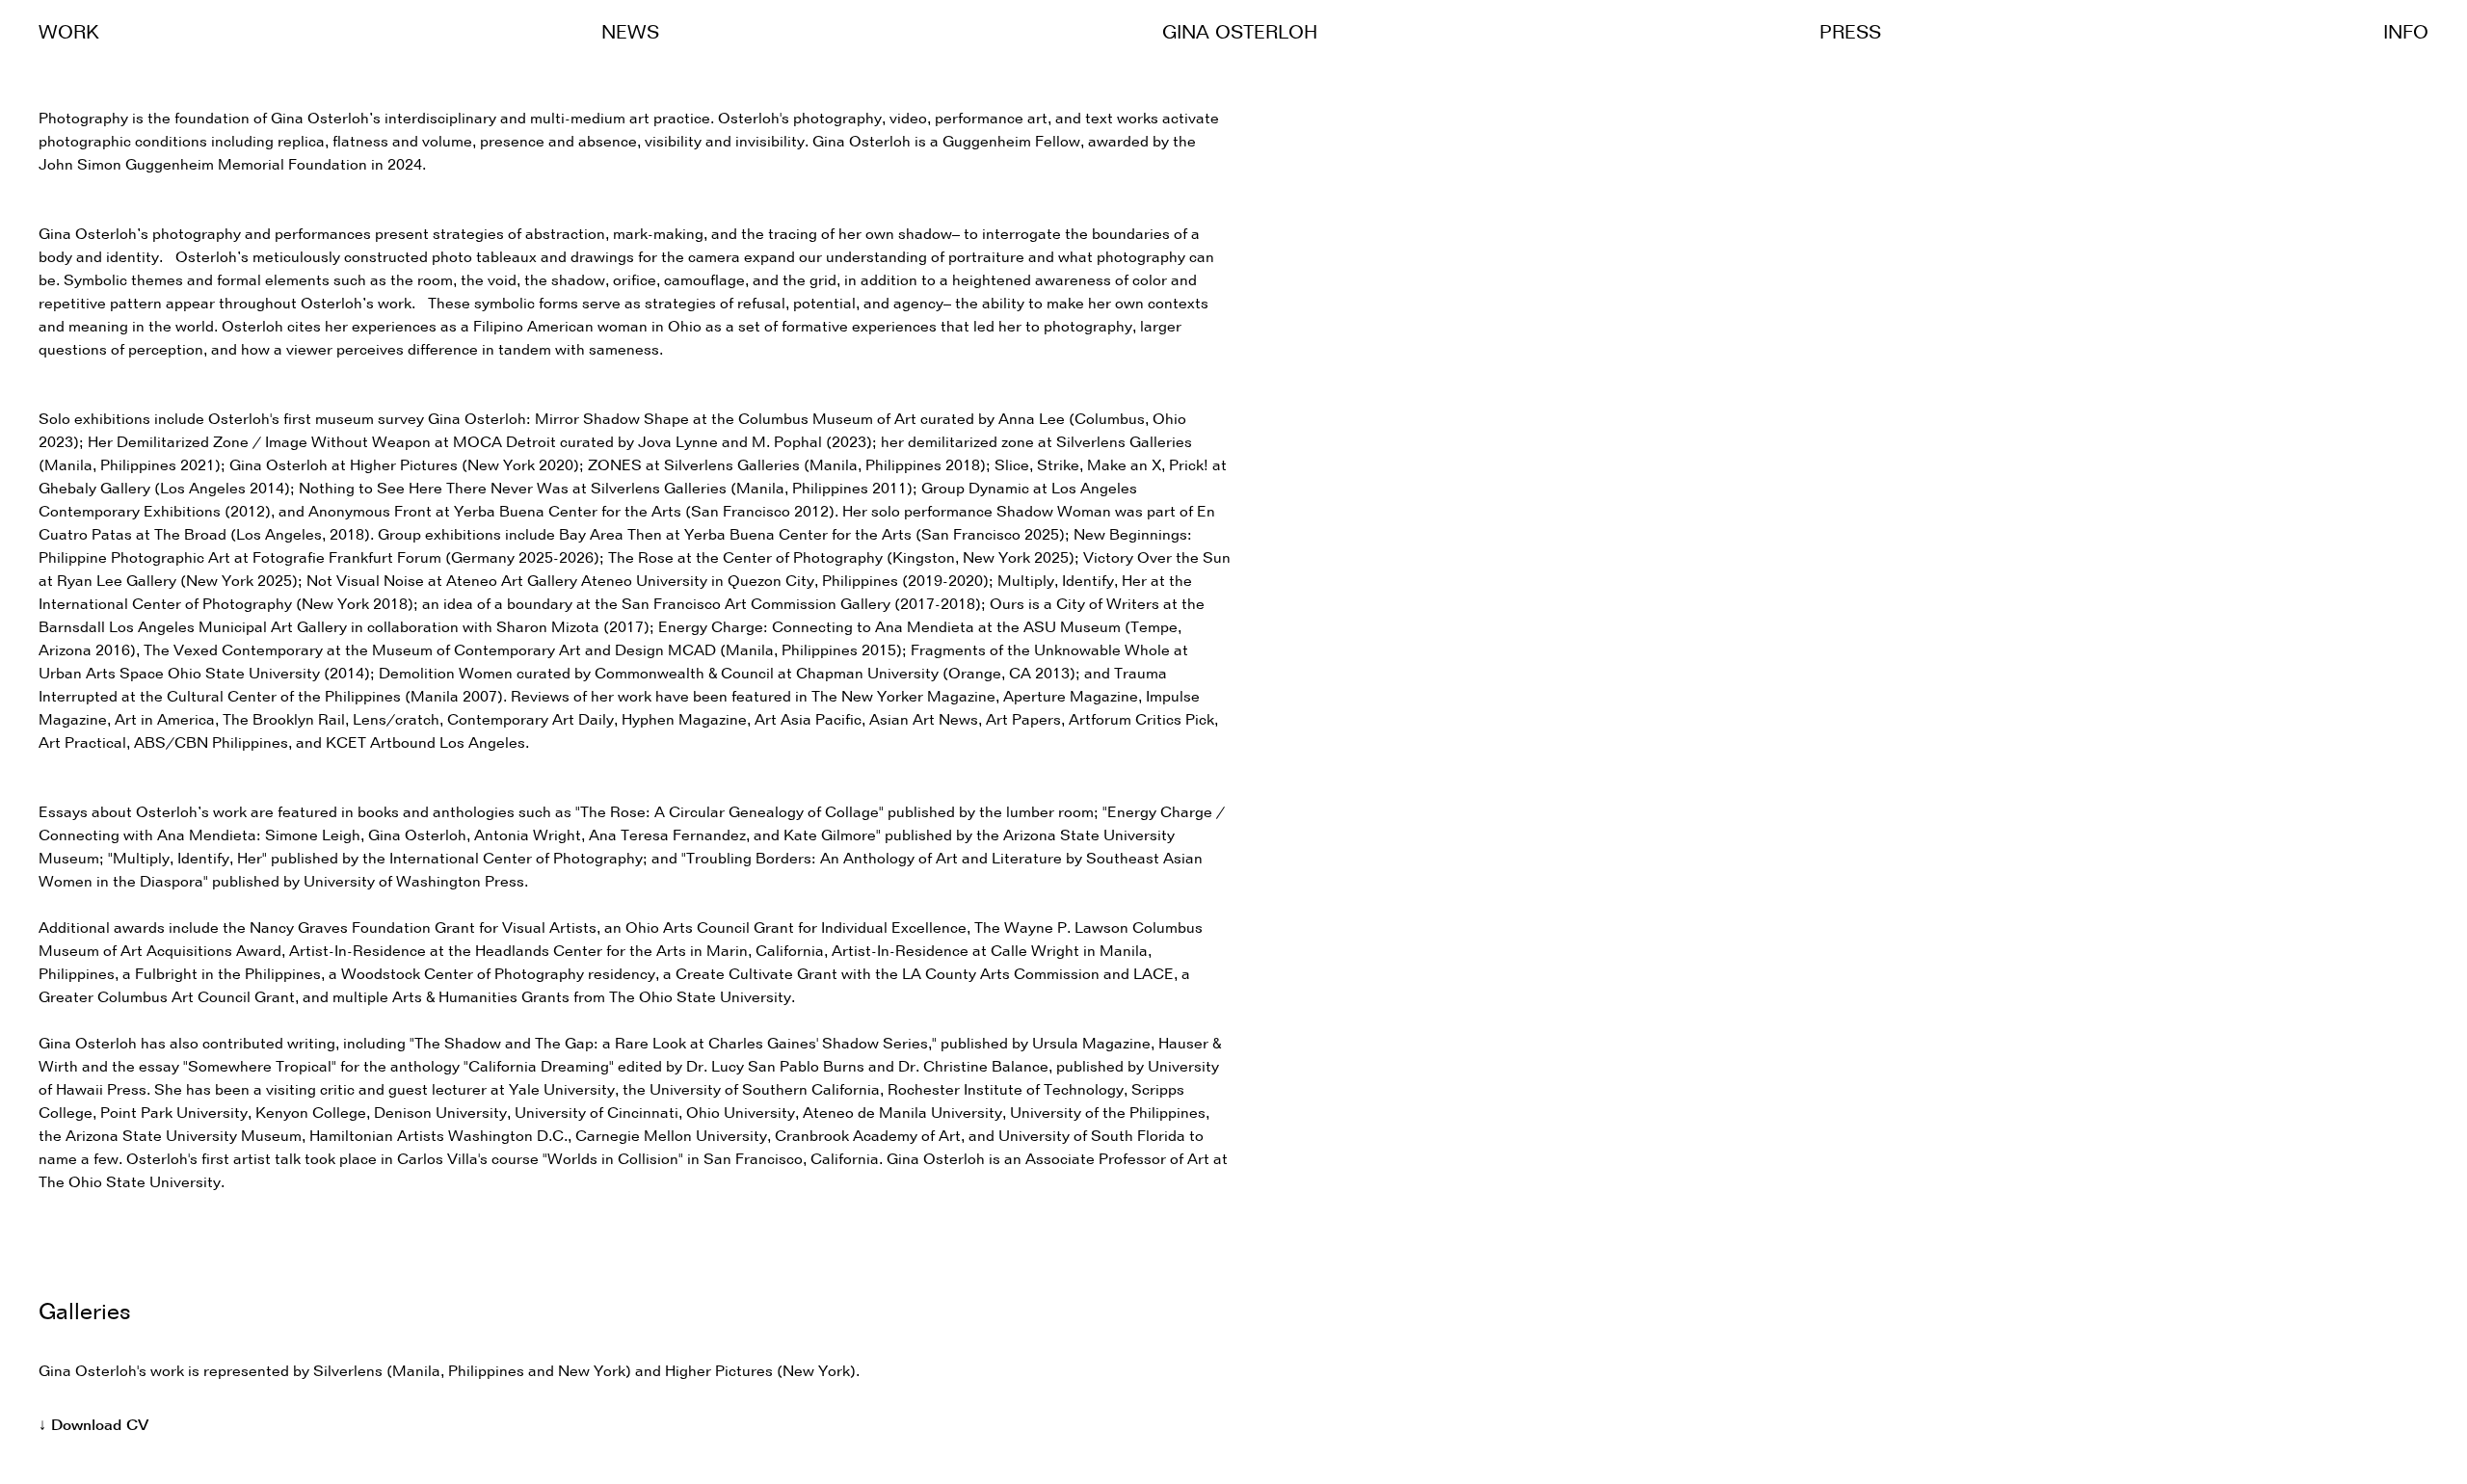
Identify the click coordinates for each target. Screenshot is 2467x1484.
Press (1850, 34)
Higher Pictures (719, 1372)
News (630, 34)
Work (69, 34)
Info (2406, 34)
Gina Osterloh (1240, 34)
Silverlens (348, 1372)
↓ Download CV (93, 1426)
